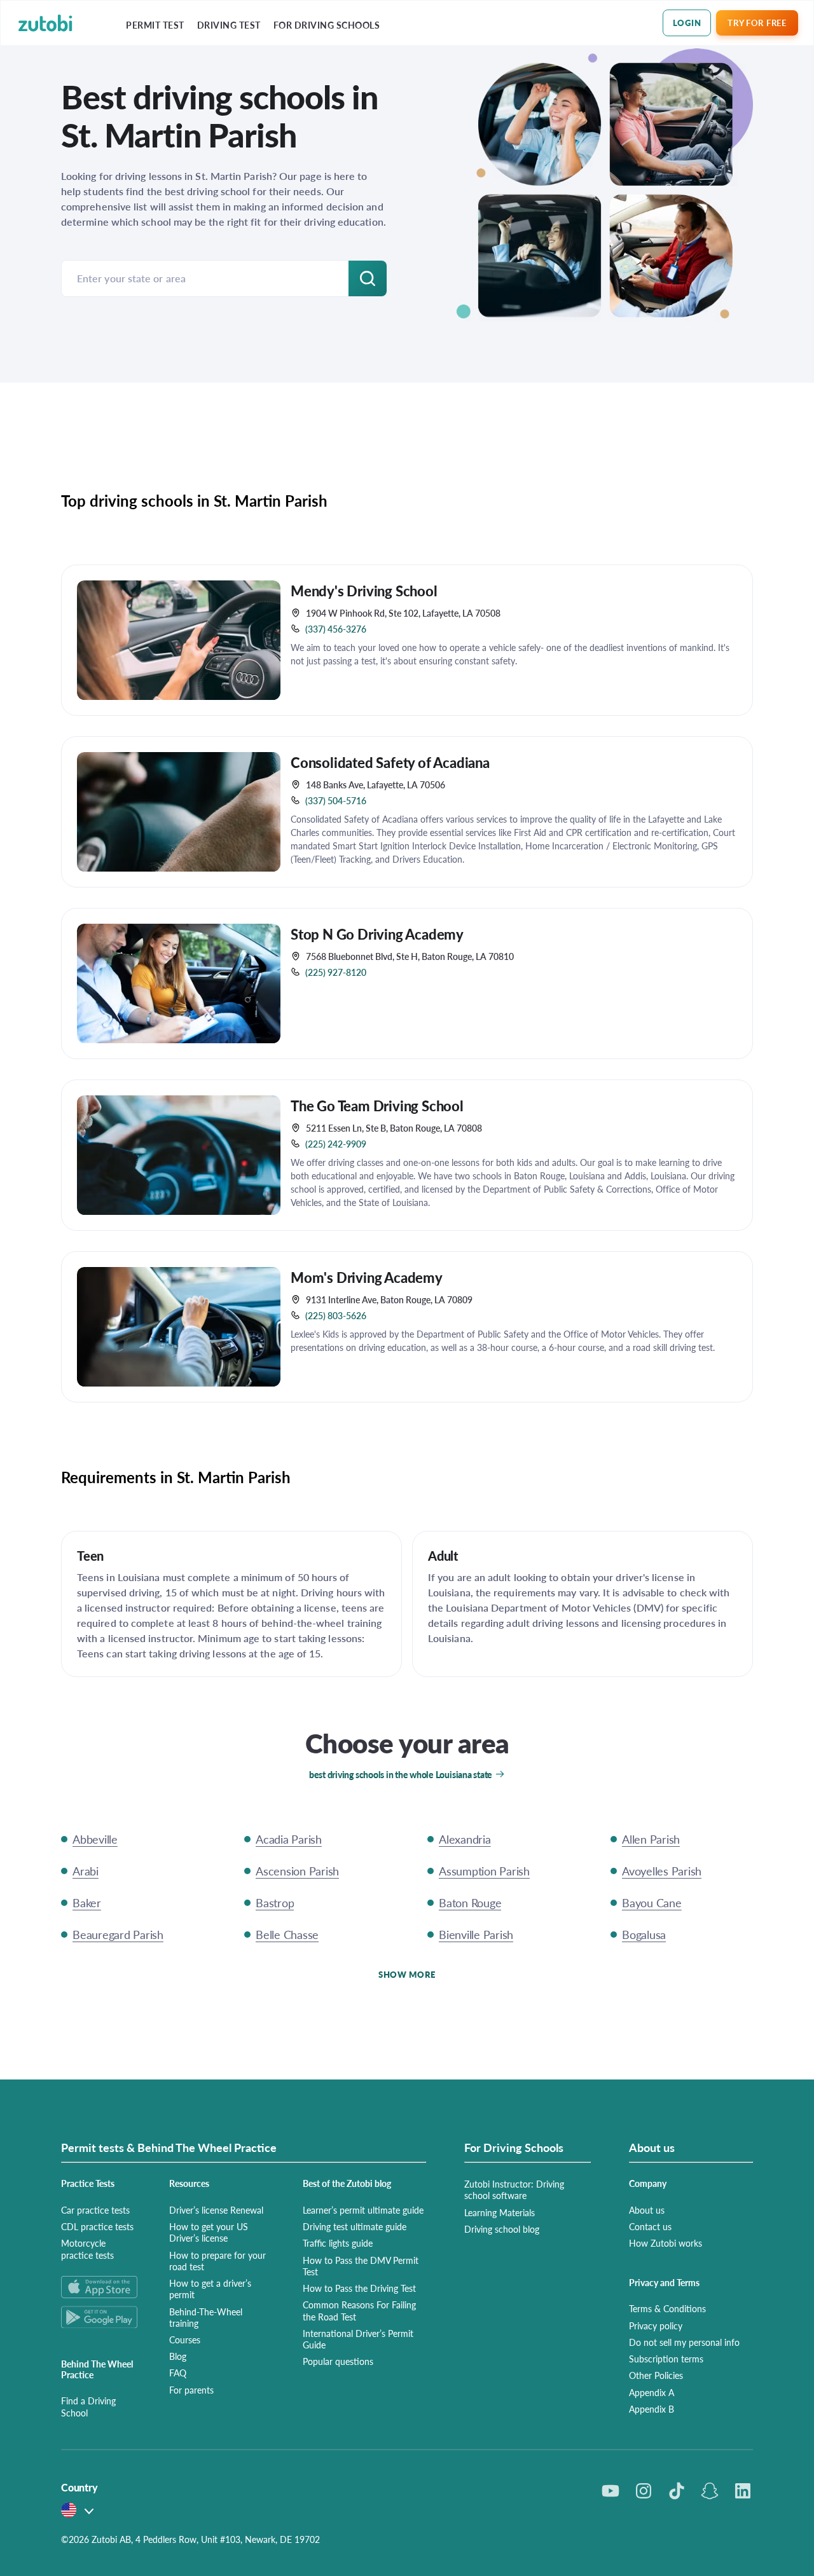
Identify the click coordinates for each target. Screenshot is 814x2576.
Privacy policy (656, 2326)
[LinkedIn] (743, 2491)
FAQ (178, 2373)
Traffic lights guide (338, 2243)
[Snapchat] (710, 2491)
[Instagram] (644, 2491)
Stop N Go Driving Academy (377, 934)
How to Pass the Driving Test (359, 2288)
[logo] (45, 23)
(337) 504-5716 (336, 800)
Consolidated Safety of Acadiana (390, 762)
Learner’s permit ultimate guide (363, 2210)
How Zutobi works (666, 2243)
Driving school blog (502, 2229)
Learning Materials (500, 2212)
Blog (178, 2356)
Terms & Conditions (667, 2308)
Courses (185, 2340)
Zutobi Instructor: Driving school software (514, 2189)
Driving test (229, 25)
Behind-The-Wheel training (206, 2317)
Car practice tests (95, 2210)
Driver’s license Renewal (216, 2210)
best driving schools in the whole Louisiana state (401, 1774)
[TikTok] (677, 2491)
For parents (191, 2390)
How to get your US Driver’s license (209, 2232)
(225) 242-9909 (336, 1144)
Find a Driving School (88, 2406)
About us (647, 2210)
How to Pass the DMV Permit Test (361, 2266)
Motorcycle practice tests (87, 2249)
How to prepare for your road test (217, 2261)
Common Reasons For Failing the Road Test (359, 2310)
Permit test (155, 25)
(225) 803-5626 (336, 1315)
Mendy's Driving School (364, 591)
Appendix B (652, 2409)
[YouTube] (610, 2491)
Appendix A (652, 2392)
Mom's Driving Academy (367, 1277)
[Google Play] (100, 2317)
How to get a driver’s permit (210, 2289)
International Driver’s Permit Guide (358, 2339)
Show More (407, 1974)
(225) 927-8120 (336, 972)
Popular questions (338, 2361)
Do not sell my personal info (684, 2342)
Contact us (650, 2226)
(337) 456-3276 (336, 629)
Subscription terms (666, 2359)
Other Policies (656, 2375)
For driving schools (327, 25)
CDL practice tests (97, 2226)
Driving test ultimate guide (355, 2226)
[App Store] (100, 2287)
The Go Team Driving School (377, 1106)
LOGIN (687, 23)
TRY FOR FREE (757, 23)
